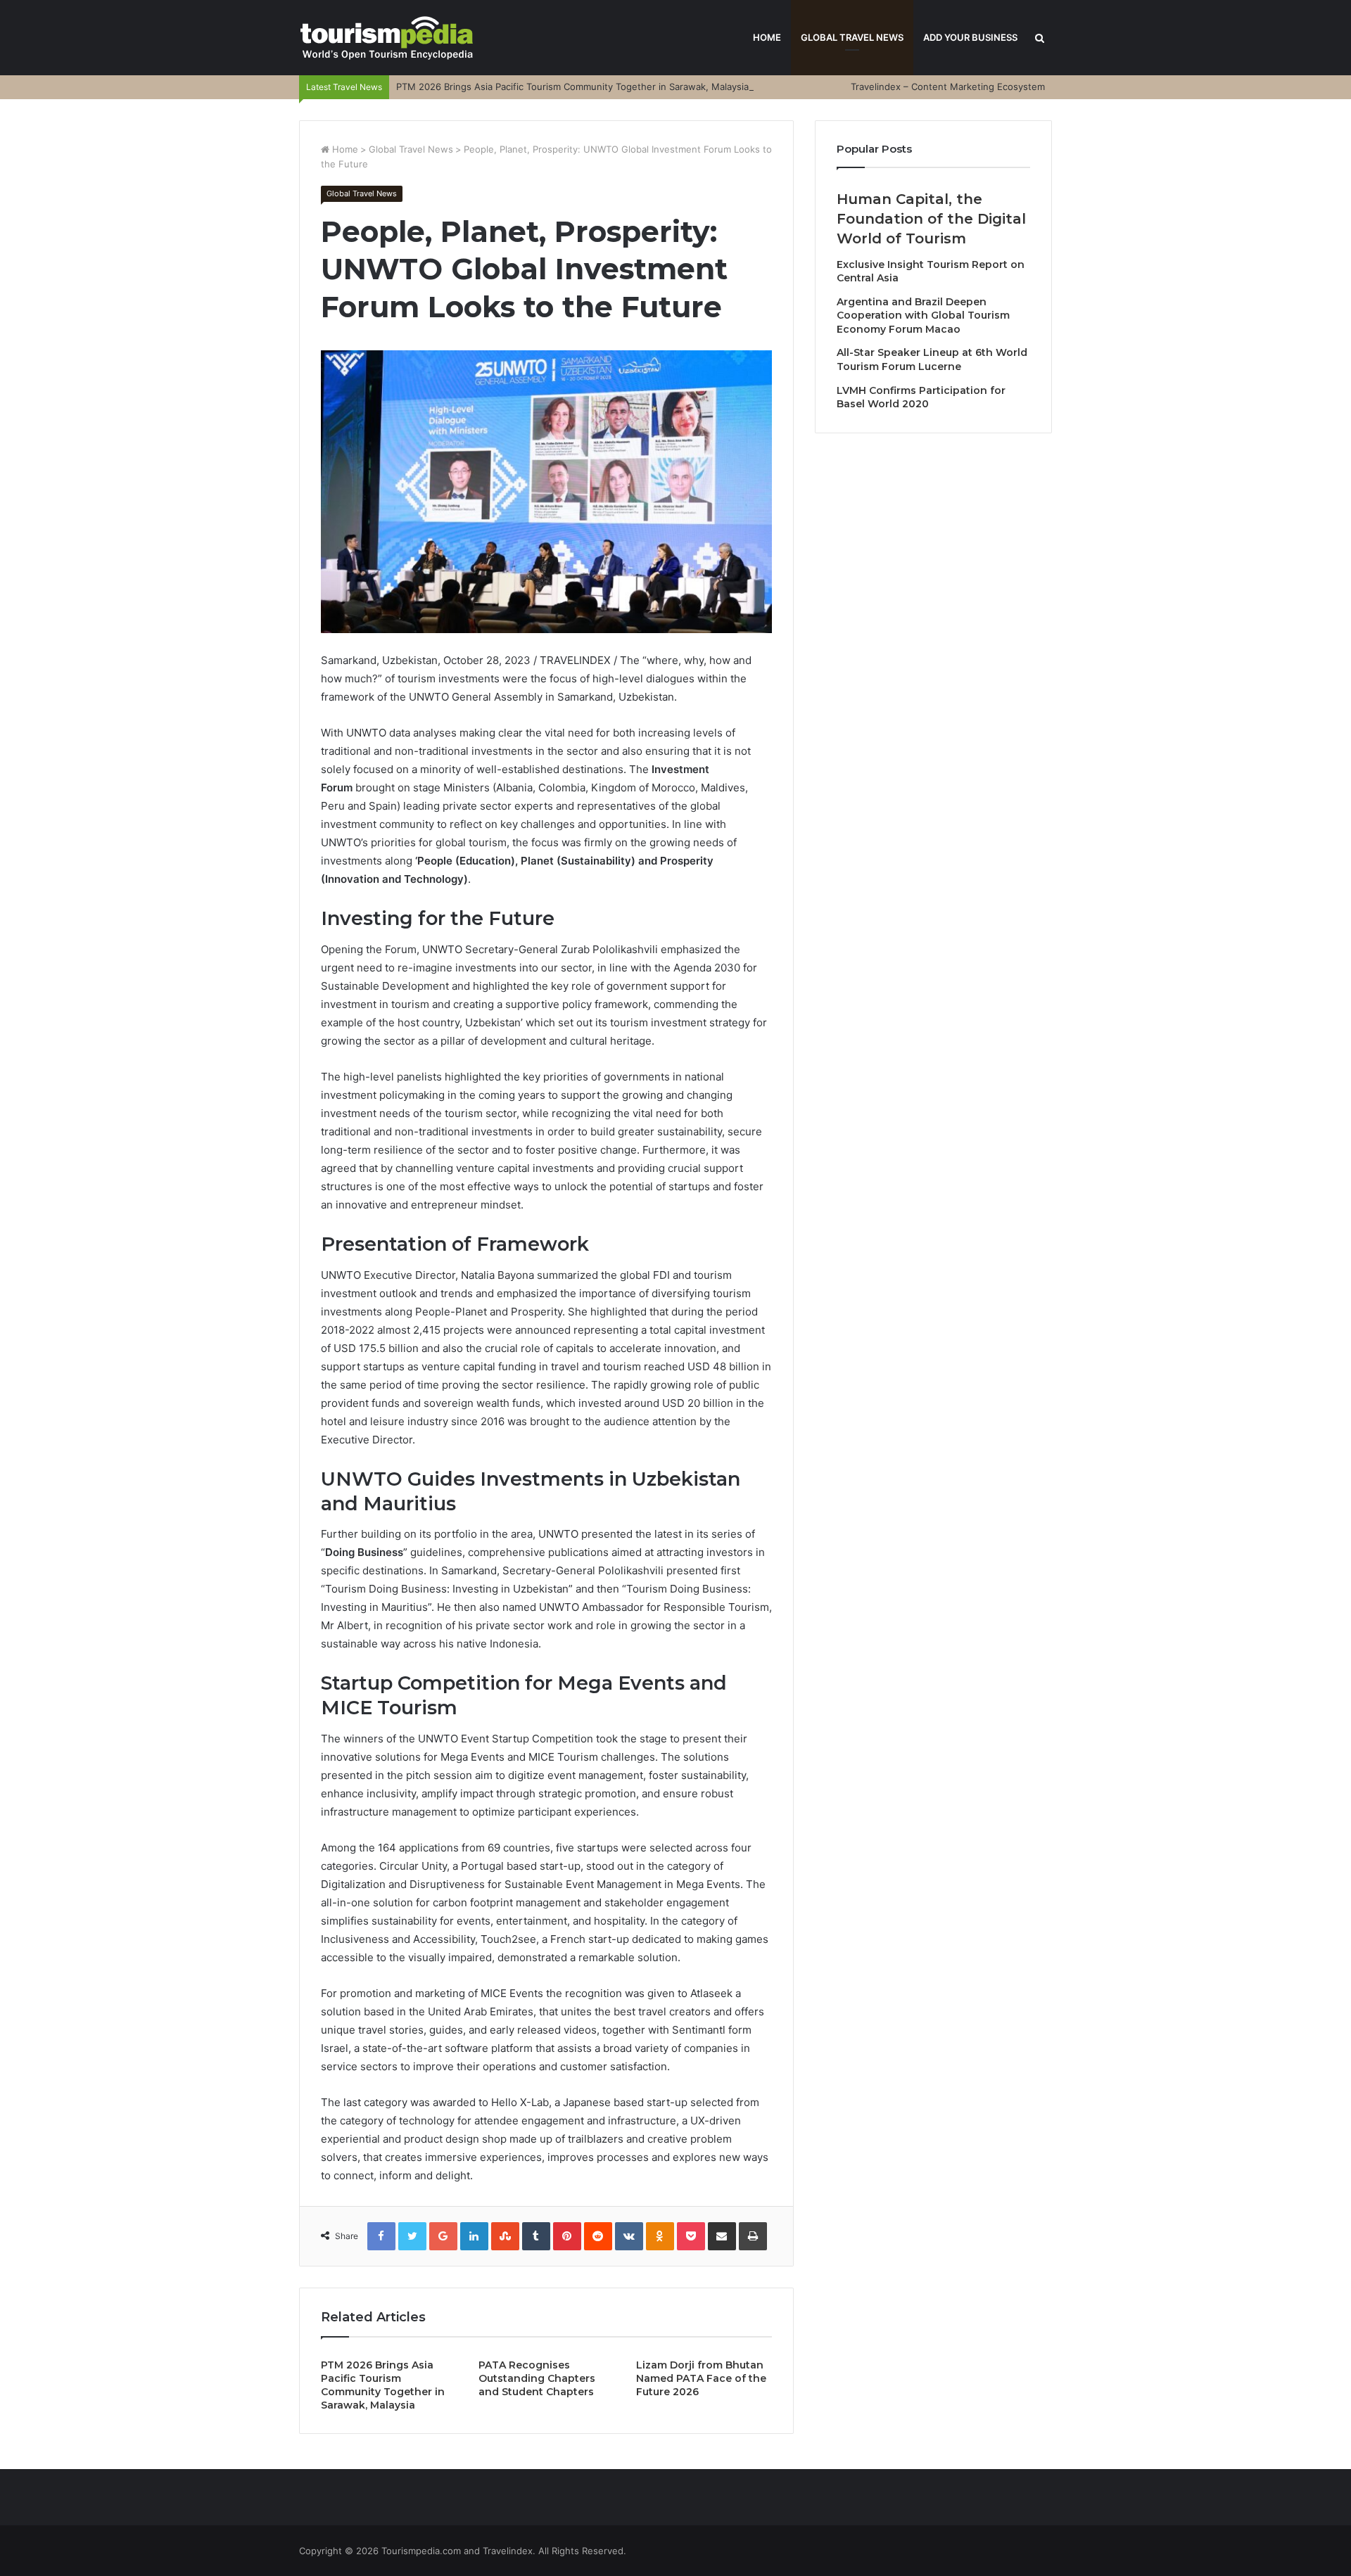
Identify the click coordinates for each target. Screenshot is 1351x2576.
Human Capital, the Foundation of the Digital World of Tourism (931, 219)
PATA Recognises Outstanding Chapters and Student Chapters (537, 2378)
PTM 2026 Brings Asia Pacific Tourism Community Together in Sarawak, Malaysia (572, 87)
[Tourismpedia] (387, 38)
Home (767, 37)
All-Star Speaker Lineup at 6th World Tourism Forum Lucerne (932, 359)
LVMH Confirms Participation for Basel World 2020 (921, 397)
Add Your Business (970, 37)
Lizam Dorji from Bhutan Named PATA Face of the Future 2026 (701, 2378)
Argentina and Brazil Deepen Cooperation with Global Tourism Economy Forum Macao (923, 315)
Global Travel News (852, 37)
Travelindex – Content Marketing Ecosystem (948, 87)
